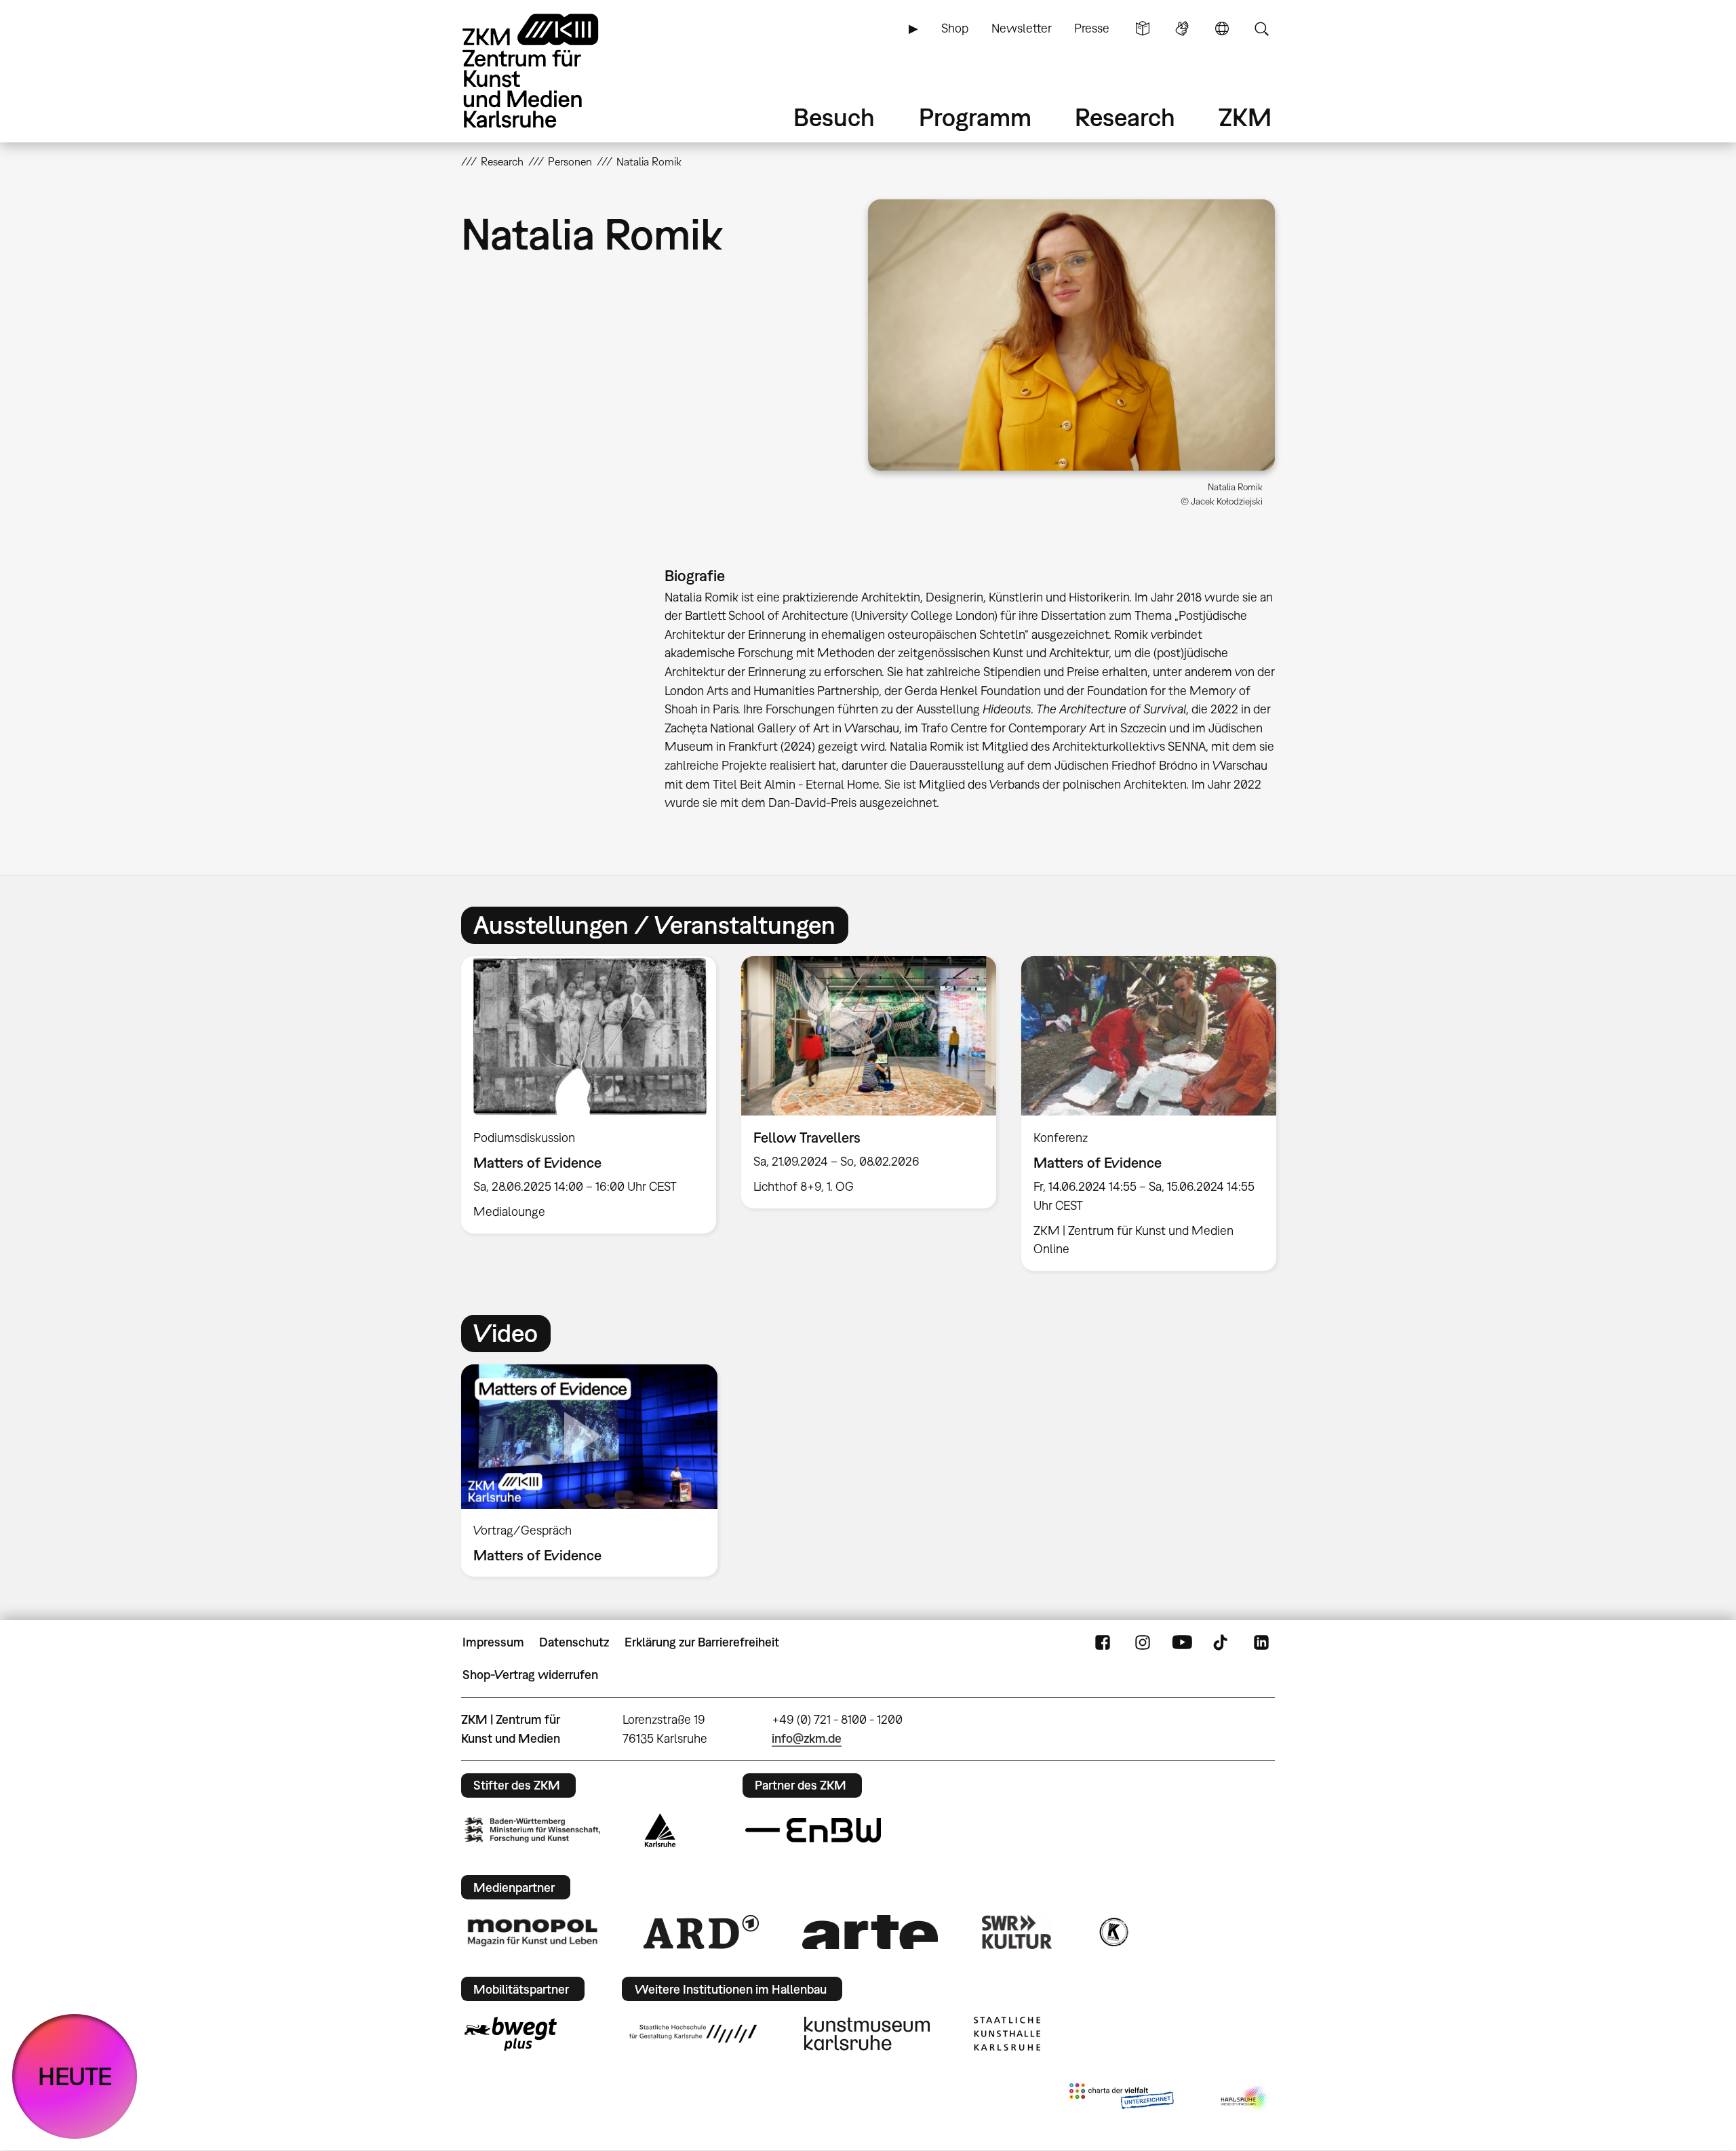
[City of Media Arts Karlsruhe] (1245, 2099)
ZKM (1245, 117)
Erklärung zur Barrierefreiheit (702, 1642)
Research (1125, 117)
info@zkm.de (807, 1738)
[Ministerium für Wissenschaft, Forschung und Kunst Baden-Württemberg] (532, 1830)
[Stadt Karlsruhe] (660, 1830)
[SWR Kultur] (1017, 1932)
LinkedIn (1261, 1642)
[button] (1071, 335)
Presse (1092, 28)
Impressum (493, 1642)
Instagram (1143, 1642)
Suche (1261, 28)
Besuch (834, 117)
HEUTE (75, 2076)
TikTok (1222, 1642)
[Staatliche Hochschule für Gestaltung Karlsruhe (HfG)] (693, 2034)
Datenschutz (574, 1642)
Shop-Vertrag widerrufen (530, 1675)
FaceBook (1103, 1642)
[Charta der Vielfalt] (1121, 2099)
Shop (955, 28)
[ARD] (701, 1932)
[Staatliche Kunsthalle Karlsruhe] (1007, 2034)
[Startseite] (549, 71)
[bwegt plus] (511, 2034)
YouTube (1182, 1642)
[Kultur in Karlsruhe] (1113, 1932)
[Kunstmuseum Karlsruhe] (867, 2034)
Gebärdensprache (1182, 28)
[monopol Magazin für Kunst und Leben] (532, 1932)
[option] (589, 1095)
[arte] (870, 1932)
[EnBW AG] (813, 1830)
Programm (975, 117)
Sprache (1222, 28)
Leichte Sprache (1143, 28)
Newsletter (1022, 28)
